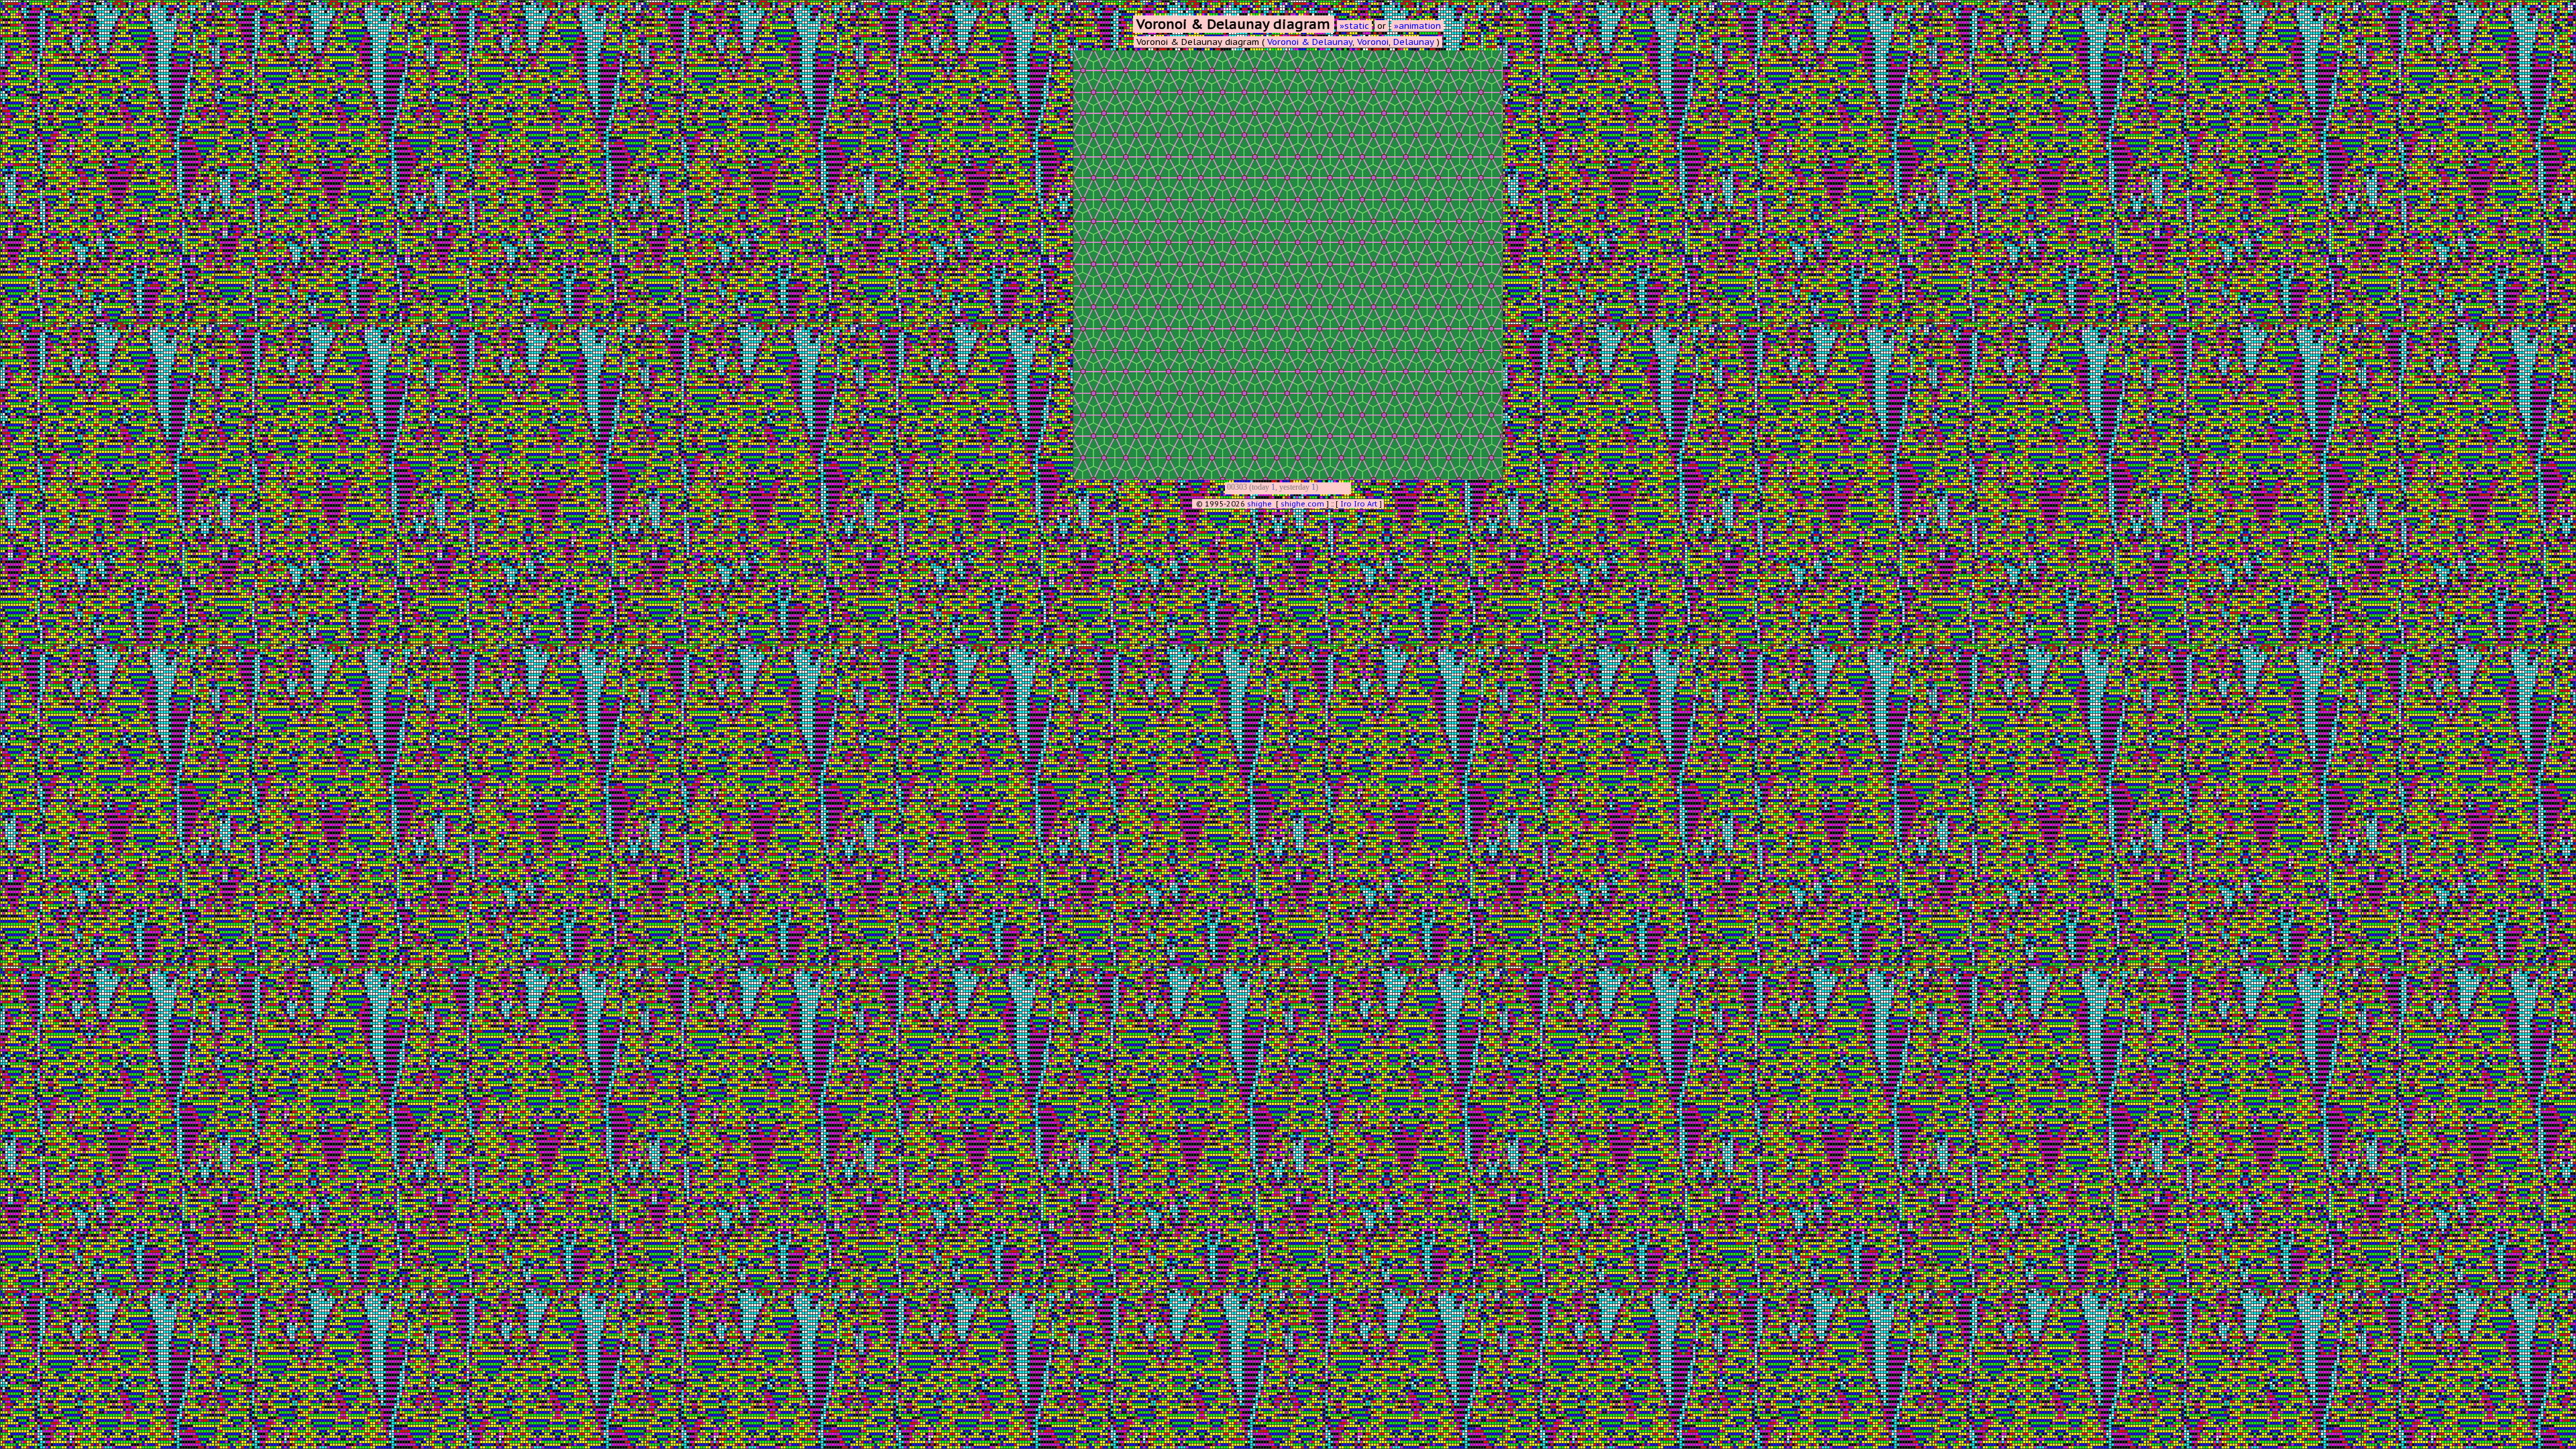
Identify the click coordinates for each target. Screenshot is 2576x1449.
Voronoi (1373, 42)
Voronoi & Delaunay (1310, 42)
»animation (1417, 26)
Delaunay (1414, 42)
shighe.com (1302, 504)
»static (1354, 26)
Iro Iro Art (1359, 504)
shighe (1259, 504)
